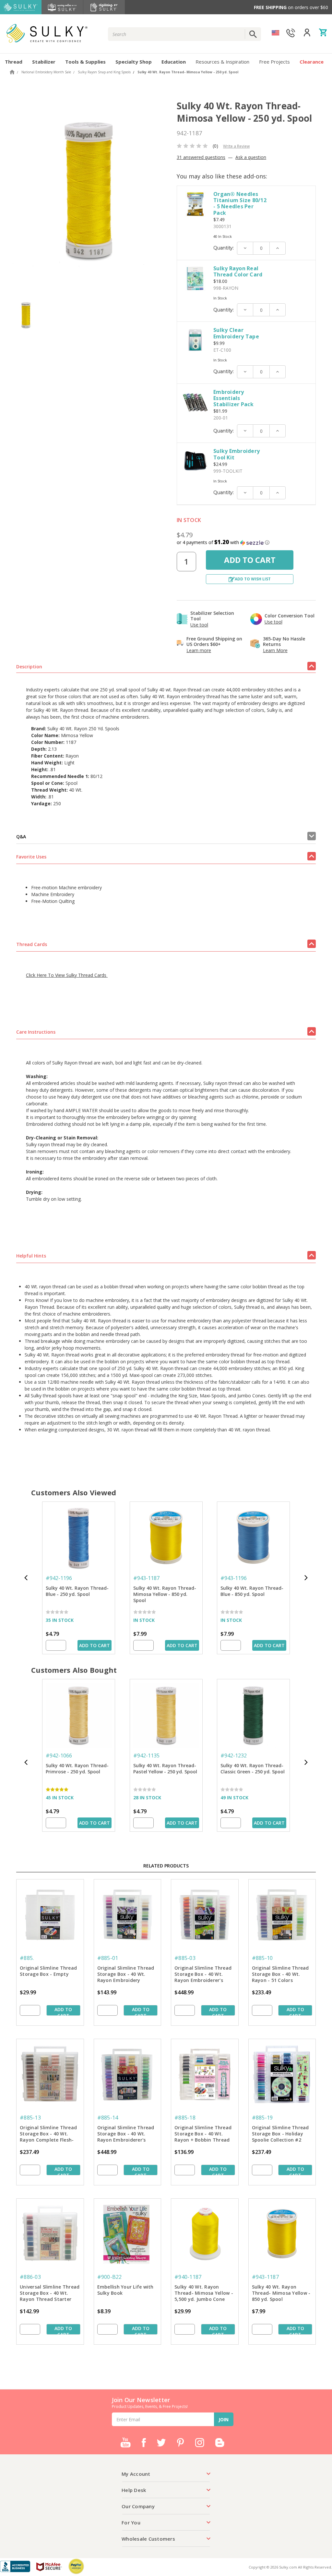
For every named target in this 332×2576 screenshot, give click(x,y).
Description (29, 667)
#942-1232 (234, 1756)
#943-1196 (234, 1578)
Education (174, 62)
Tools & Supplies (85, 62)
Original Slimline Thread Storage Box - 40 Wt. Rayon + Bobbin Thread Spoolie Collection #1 (203, 2134)
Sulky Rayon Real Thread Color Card (238, 271)
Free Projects (274, 62)
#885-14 (108, 2118)
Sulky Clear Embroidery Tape (236, 333)
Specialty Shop (134, 62)
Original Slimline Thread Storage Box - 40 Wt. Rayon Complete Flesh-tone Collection (48, 2134)
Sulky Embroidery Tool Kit (237, 454)
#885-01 (108, 1958)
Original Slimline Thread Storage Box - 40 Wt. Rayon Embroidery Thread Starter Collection (127, 1975)
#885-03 (185, 1958)
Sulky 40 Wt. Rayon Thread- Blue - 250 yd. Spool (77, 1591)
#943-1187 (146, 1578)
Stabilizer (44, 62)
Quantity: (224, 248)
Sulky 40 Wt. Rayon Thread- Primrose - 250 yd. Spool (77, 1768)
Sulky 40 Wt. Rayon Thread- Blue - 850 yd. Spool (252, 1591)
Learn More (275, 650)
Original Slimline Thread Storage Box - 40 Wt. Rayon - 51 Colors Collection (280, 1975)
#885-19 (262, 2118)
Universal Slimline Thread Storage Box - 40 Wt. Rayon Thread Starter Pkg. (50, 2293)
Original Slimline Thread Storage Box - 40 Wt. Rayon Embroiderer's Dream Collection (203, 1975)
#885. (27, 1958)
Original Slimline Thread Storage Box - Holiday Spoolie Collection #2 (280, 2134)
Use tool (199, 625)
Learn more (199, 650)
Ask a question (251, 157)
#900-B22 (110, 2277)
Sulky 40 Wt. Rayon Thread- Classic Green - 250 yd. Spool (253, 1768)
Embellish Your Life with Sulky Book (125, 2290)
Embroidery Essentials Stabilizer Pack (233, 398)
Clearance (312, 62)
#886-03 (30, 2277)
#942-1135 (146, 1756)
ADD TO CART (95, 1645)
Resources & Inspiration (222, 62)
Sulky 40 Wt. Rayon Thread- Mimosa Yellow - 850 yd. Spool (165, 1594)
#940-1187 (188, 2277)
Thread (14, 62)
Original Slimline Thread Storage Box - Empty (48, 1971)
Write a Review (236, 146)
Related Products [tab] (166, 1866)
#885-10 (262, 1958)
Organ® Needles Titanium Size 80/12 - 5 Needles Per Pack (240, 203)
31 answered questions (201, 157)
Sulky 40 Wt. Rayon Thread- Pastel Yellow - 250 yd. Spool (165, 1768)
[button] (246, 542)
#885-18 (185, 2118)
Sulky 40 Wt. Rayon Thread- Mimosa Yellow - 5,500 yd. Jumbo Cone (204, 2293)
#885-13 (30, 2118)
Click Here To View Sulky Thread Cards (67, 975)
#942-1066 (59, 1756)
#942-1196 (59, 1578)
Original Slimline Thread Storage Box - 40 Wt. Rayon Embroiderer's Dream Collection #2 (126, 2134)
